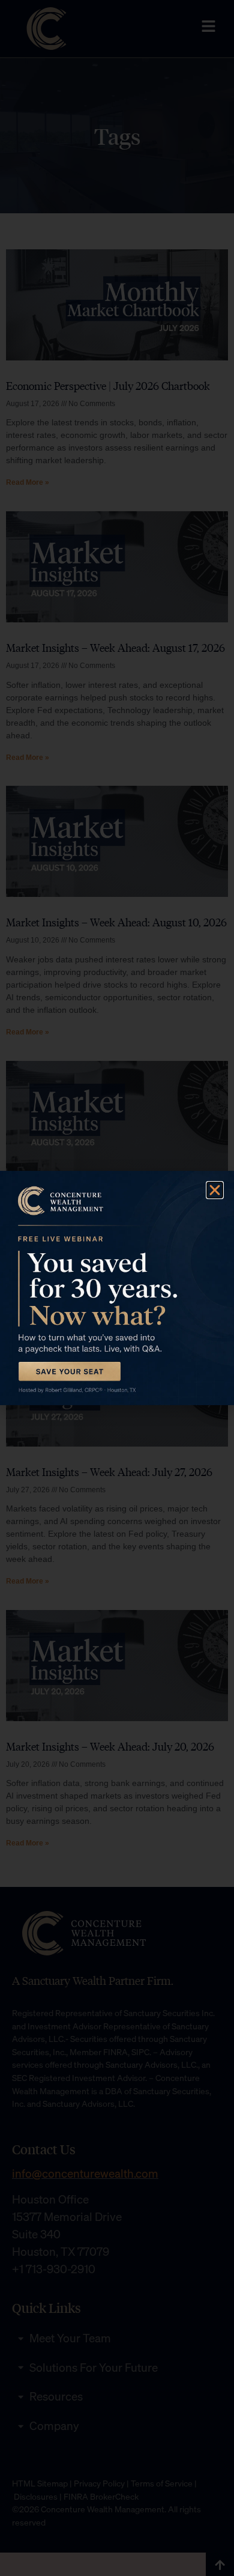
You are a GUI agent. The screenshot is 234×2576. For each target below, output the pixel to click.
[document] (117, 1288)
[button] (215, 1190)
